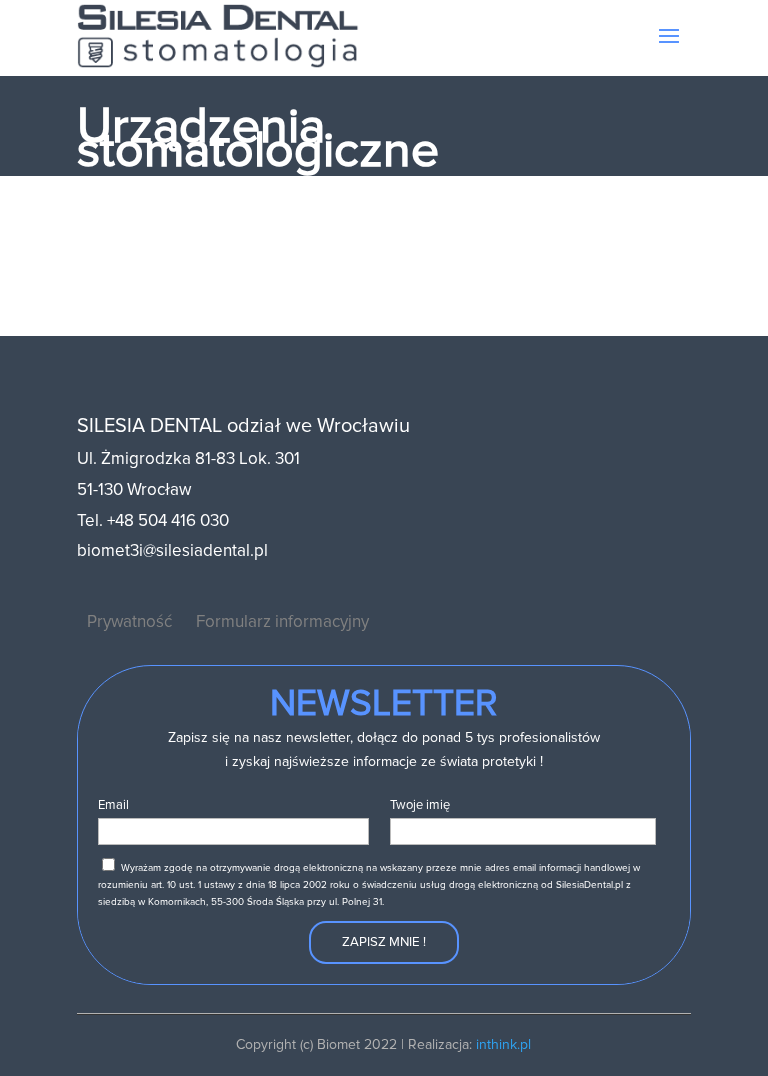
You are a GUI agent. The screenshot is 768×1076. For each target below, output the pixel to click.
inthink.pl (503, 1044)
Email (113, 805)
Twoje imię (420, 805)
